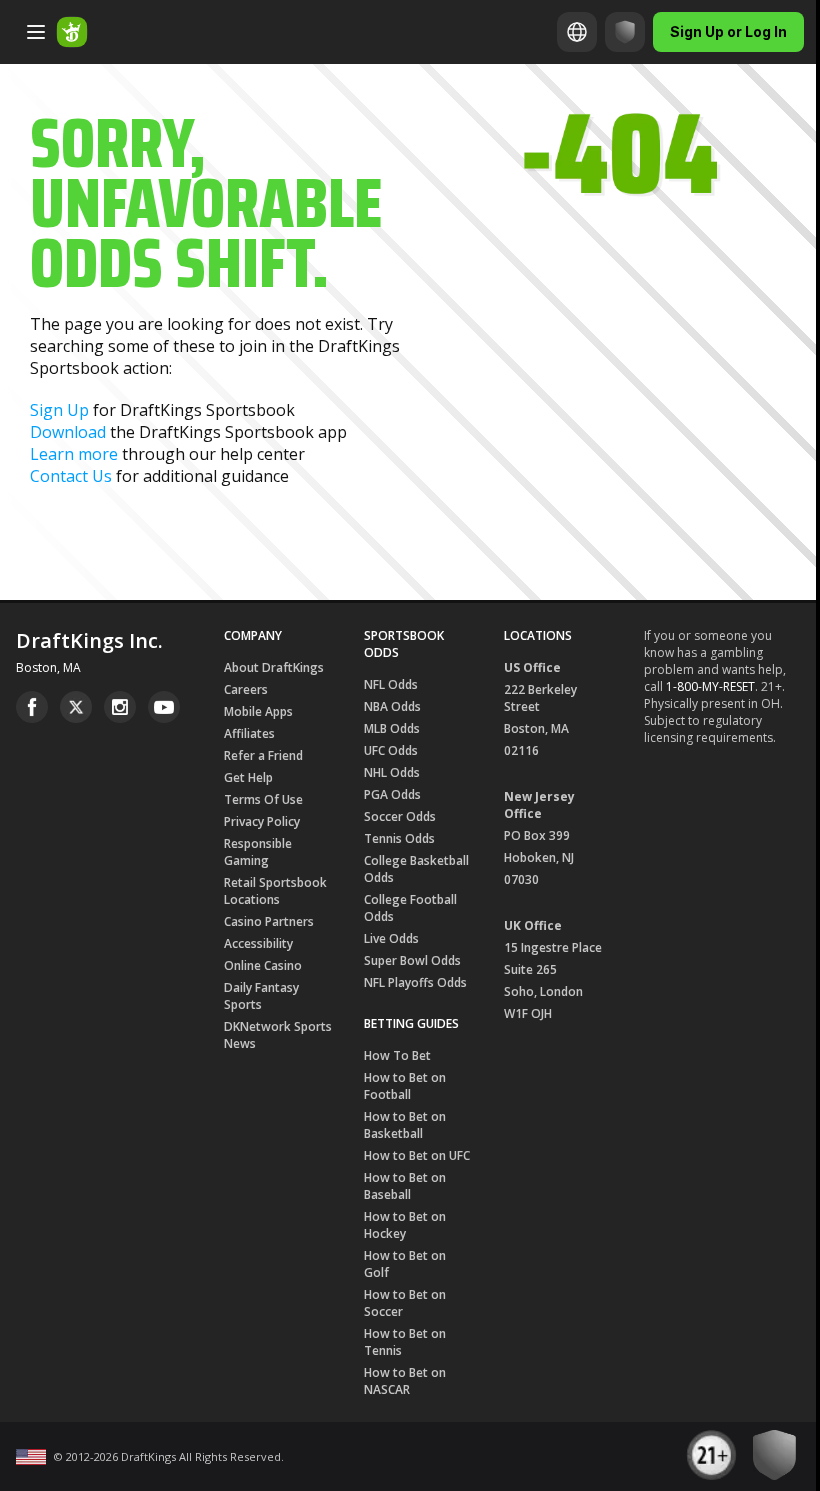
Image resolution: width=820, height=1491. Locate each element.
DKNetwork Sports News (278, 1035)
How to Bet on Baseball (405, 1186)
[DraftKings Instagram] (120, 707)
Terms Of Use (263, 799)
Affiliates (249, 733)
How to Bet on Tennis (405, 1342)
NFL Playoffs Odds (415, 982)
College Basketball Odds (416, 869)
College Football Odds (410, 908)
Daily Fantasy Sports (261, 996)
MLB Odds (392, 728)
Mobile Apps (258, 711)
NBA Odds (392, 706)
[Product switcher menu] (36, 32)
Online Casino (263, 965)
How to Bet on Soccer (405, 1303)
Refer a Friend (263, 755)
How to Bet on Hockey (405, 1225)
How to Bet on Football (405, 1086)
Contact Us (71, 476)
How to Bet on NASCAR (405, 1381)
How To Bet (397, 1055)
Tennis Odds (399, 838)
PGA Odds (392, 794)
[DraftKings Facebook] (32, 707)
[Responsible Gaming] (625, 32)
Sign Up (59, 410)
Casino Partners (269, 921)
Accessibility (258, 943)
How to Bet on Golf (405, 1264)
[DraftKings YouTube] (164, 707)
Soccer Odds (400, 816)
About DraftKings (274, 667)
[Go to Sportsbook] (72, 32)
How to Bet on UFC (417, 1155)
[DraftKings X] (76, 707)
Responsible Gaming (258, 852)
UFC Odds (391, 750)
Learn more (74, 454)
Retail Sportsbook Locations (275, 891)
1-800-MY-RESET (710, 686)
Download (68, 432)
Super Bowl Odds (412, 960)
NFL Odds (391, 684)
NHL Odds (392, 772)
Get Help (248, 777)
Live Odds (391, 938)
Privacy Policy (262, 821)
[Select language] (577, 32)
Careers (246, 689)
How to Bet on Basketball (405, 1125)
